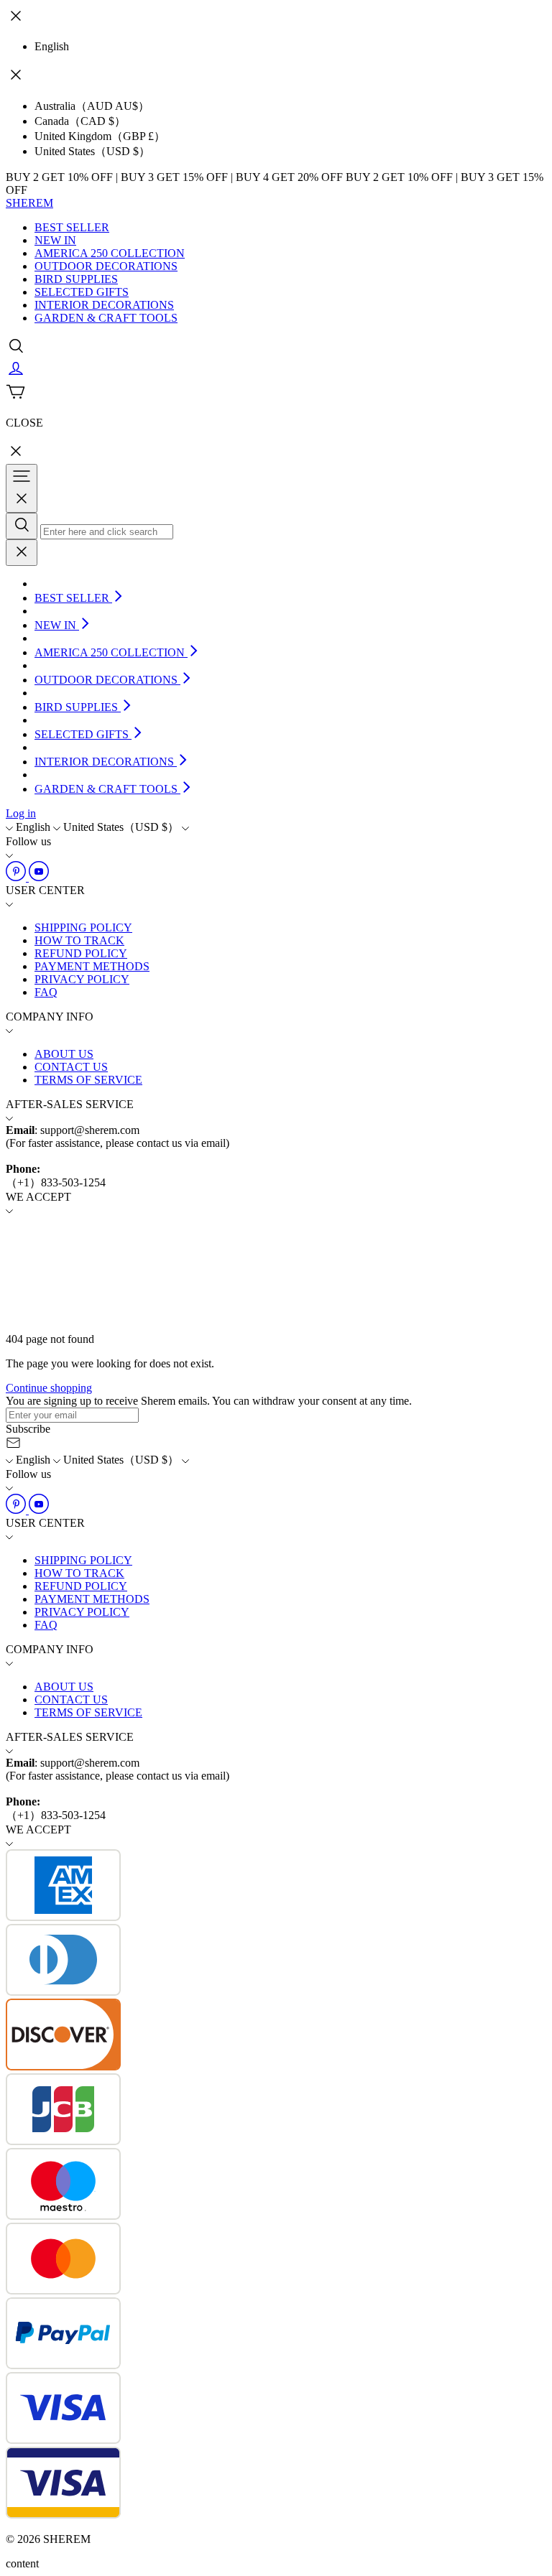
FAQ (46, 992)
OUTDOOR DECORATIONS (106, 266)
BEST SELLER (72, 227)
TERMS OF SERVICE (88, 1080)
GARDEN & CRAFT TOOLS (106, 318)
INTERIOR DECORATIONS (104, 305)
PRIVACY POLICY (82, 979)
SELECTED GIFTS (82, 292)
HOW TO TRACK (79, 940)
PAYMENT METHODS (92, 966)
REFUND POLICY (81, 953)
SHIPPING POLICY (83, 927)
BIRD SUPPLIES (76, 279)
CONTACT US (71, 1067)
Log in (21, 813)
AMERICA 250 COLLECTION (110, 253)
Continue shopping (49, 1388)
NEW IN (55, 240)
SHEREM (29, 203)
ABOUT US (64, 1054)
